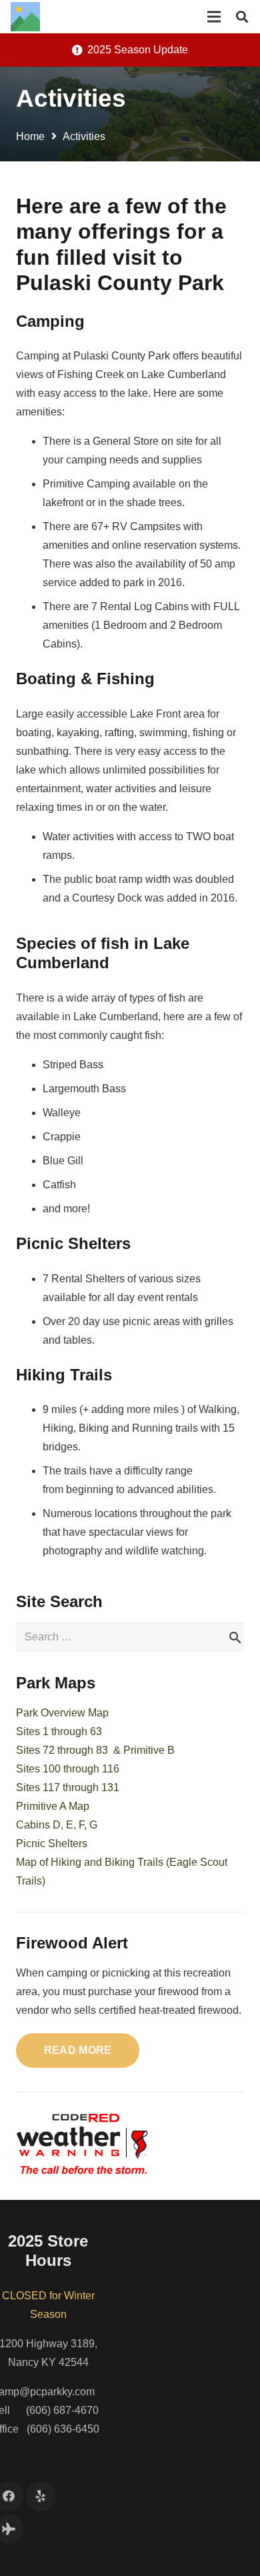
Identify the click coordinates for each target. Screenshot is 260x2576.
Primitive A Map (53, 1806)
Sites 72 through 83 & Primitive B (95, 1750)
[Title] (25, 17)
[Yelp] (41, 2496)
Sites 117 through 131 (68, 1787)
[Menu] (214, 17)
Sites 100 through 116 (68, 1769)
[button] (242, 17)
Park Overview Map (62, 1713)
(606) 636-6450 (63, 2429)
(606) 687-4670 (62, 2410)
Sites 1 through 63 (59, 1731)
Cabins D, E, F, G (57, 1825)
